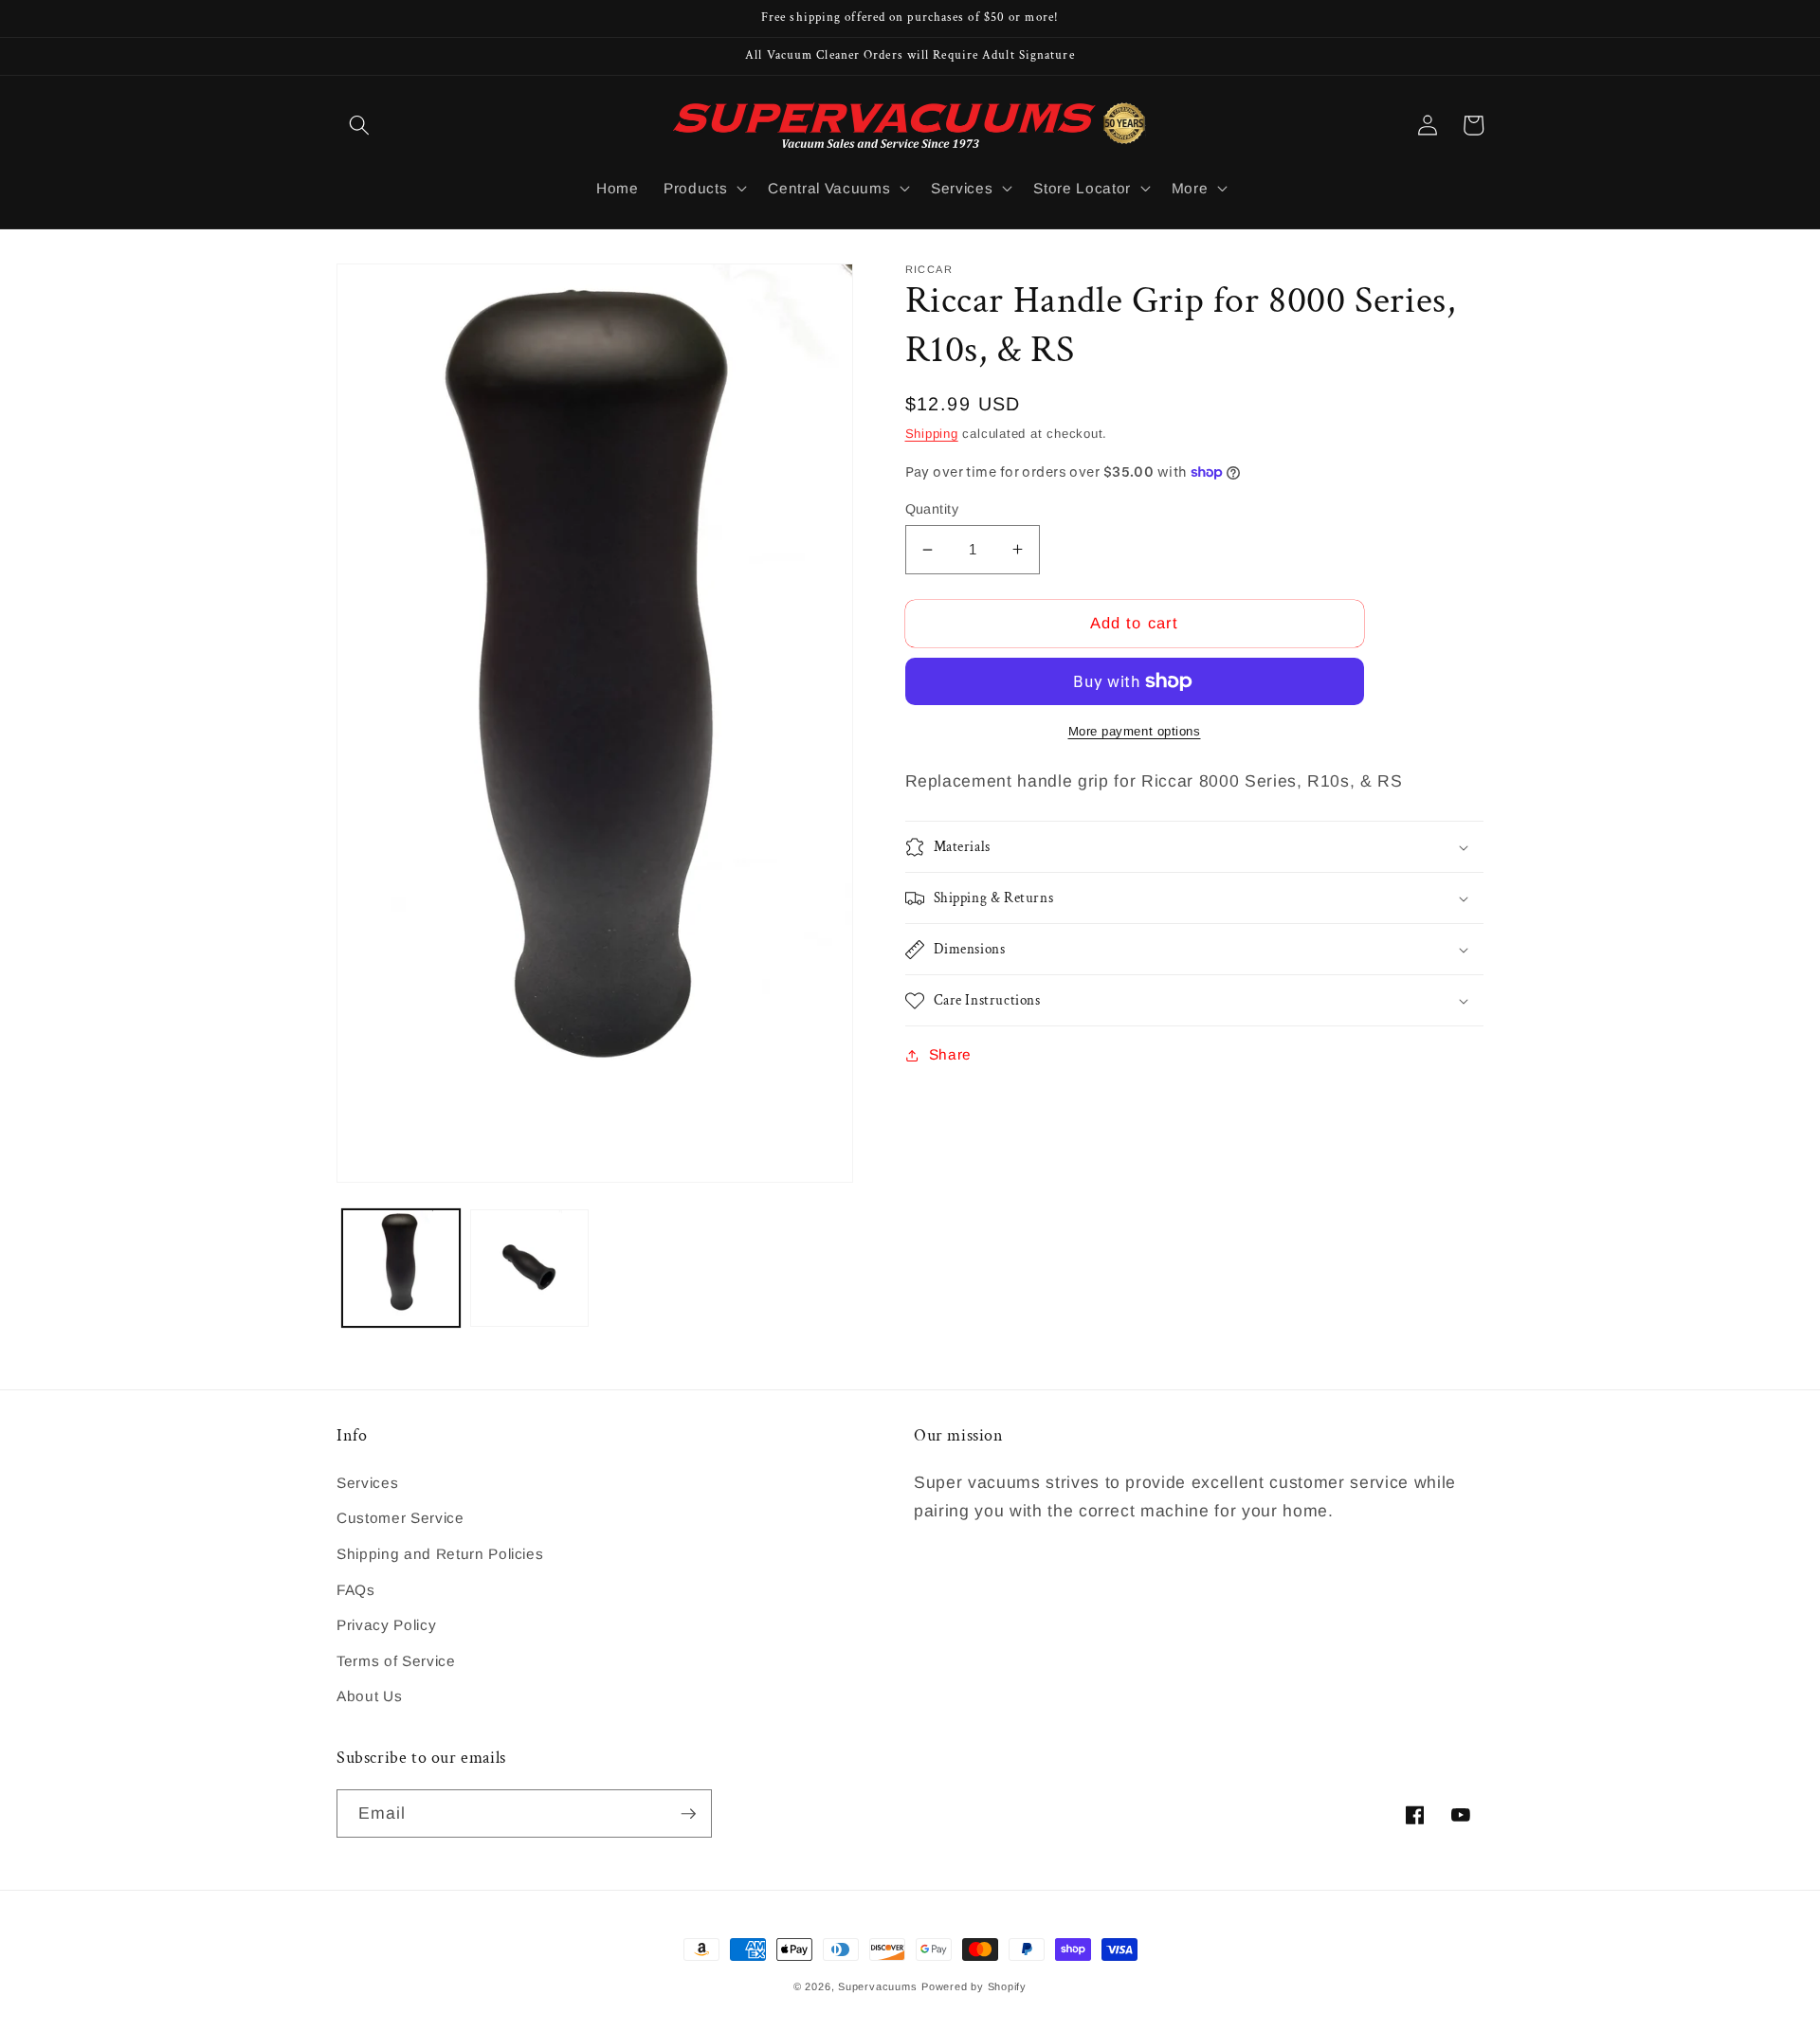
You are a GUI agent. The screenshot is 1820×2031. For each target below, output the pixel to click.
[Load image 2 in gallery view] (529, 1269)
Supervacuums (877, 1986)
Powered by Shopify (974, 1986)
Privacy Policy (386, 1625)
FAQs (356, 1590)
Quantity (932, 509)
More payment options (1135, 731)
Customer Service (400, 1518)
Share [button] (950, 1054)
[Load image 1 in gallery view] (401, 1269)
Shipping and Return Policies (440, 1554)
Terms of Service (396, 1661)
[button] (359, 125)
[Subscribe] (688, 1814)
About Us (369, 1696)
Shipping (932, 434)
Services (367, 1483)
